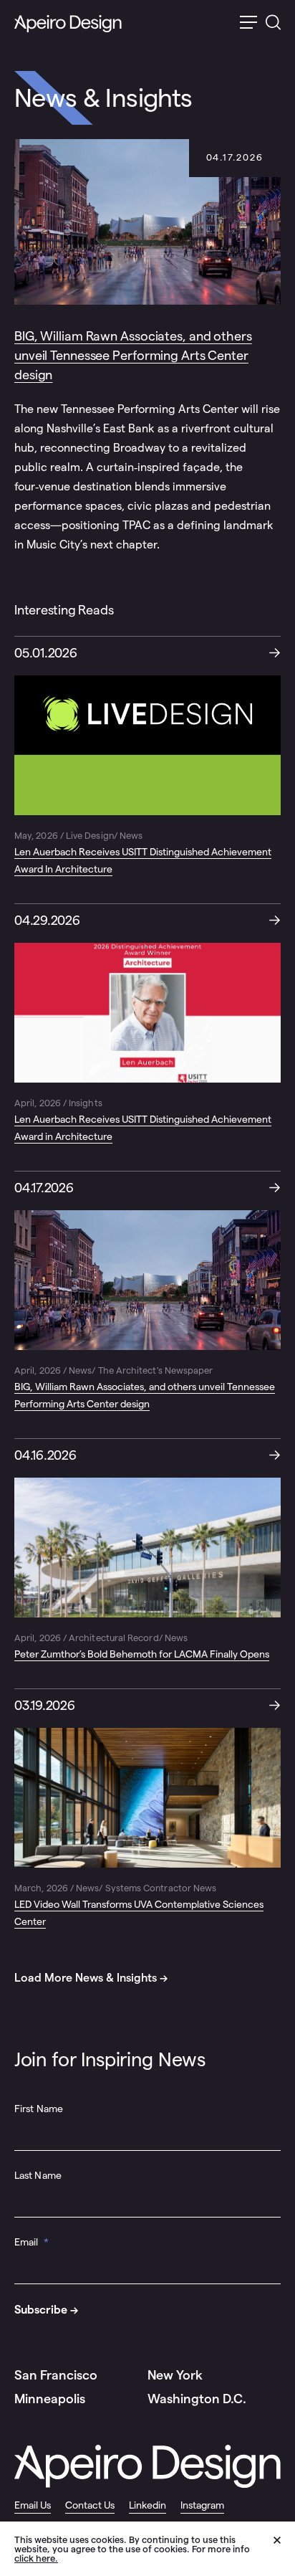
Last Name (38, 2175)
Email (32, 2242)
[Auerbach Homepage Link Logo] (68, 24)
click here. (36, 2558)
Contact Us (90, 2505)
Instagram (202, 2505)
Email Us (33, 2505)
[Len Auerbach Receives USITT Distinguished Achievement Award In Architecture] (147, 757)
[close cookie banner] (284, 2548)
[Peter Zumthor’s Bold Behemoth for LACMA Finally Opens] (147, 1551)
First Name (39, 2109)
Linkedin (147, 2505)
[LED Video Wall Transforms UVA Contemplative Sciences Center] (147, 1810)
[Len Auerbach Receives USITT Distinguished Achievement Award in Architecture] (147, 1025)
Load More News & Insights (86, 1978)
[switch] (248, 24)
